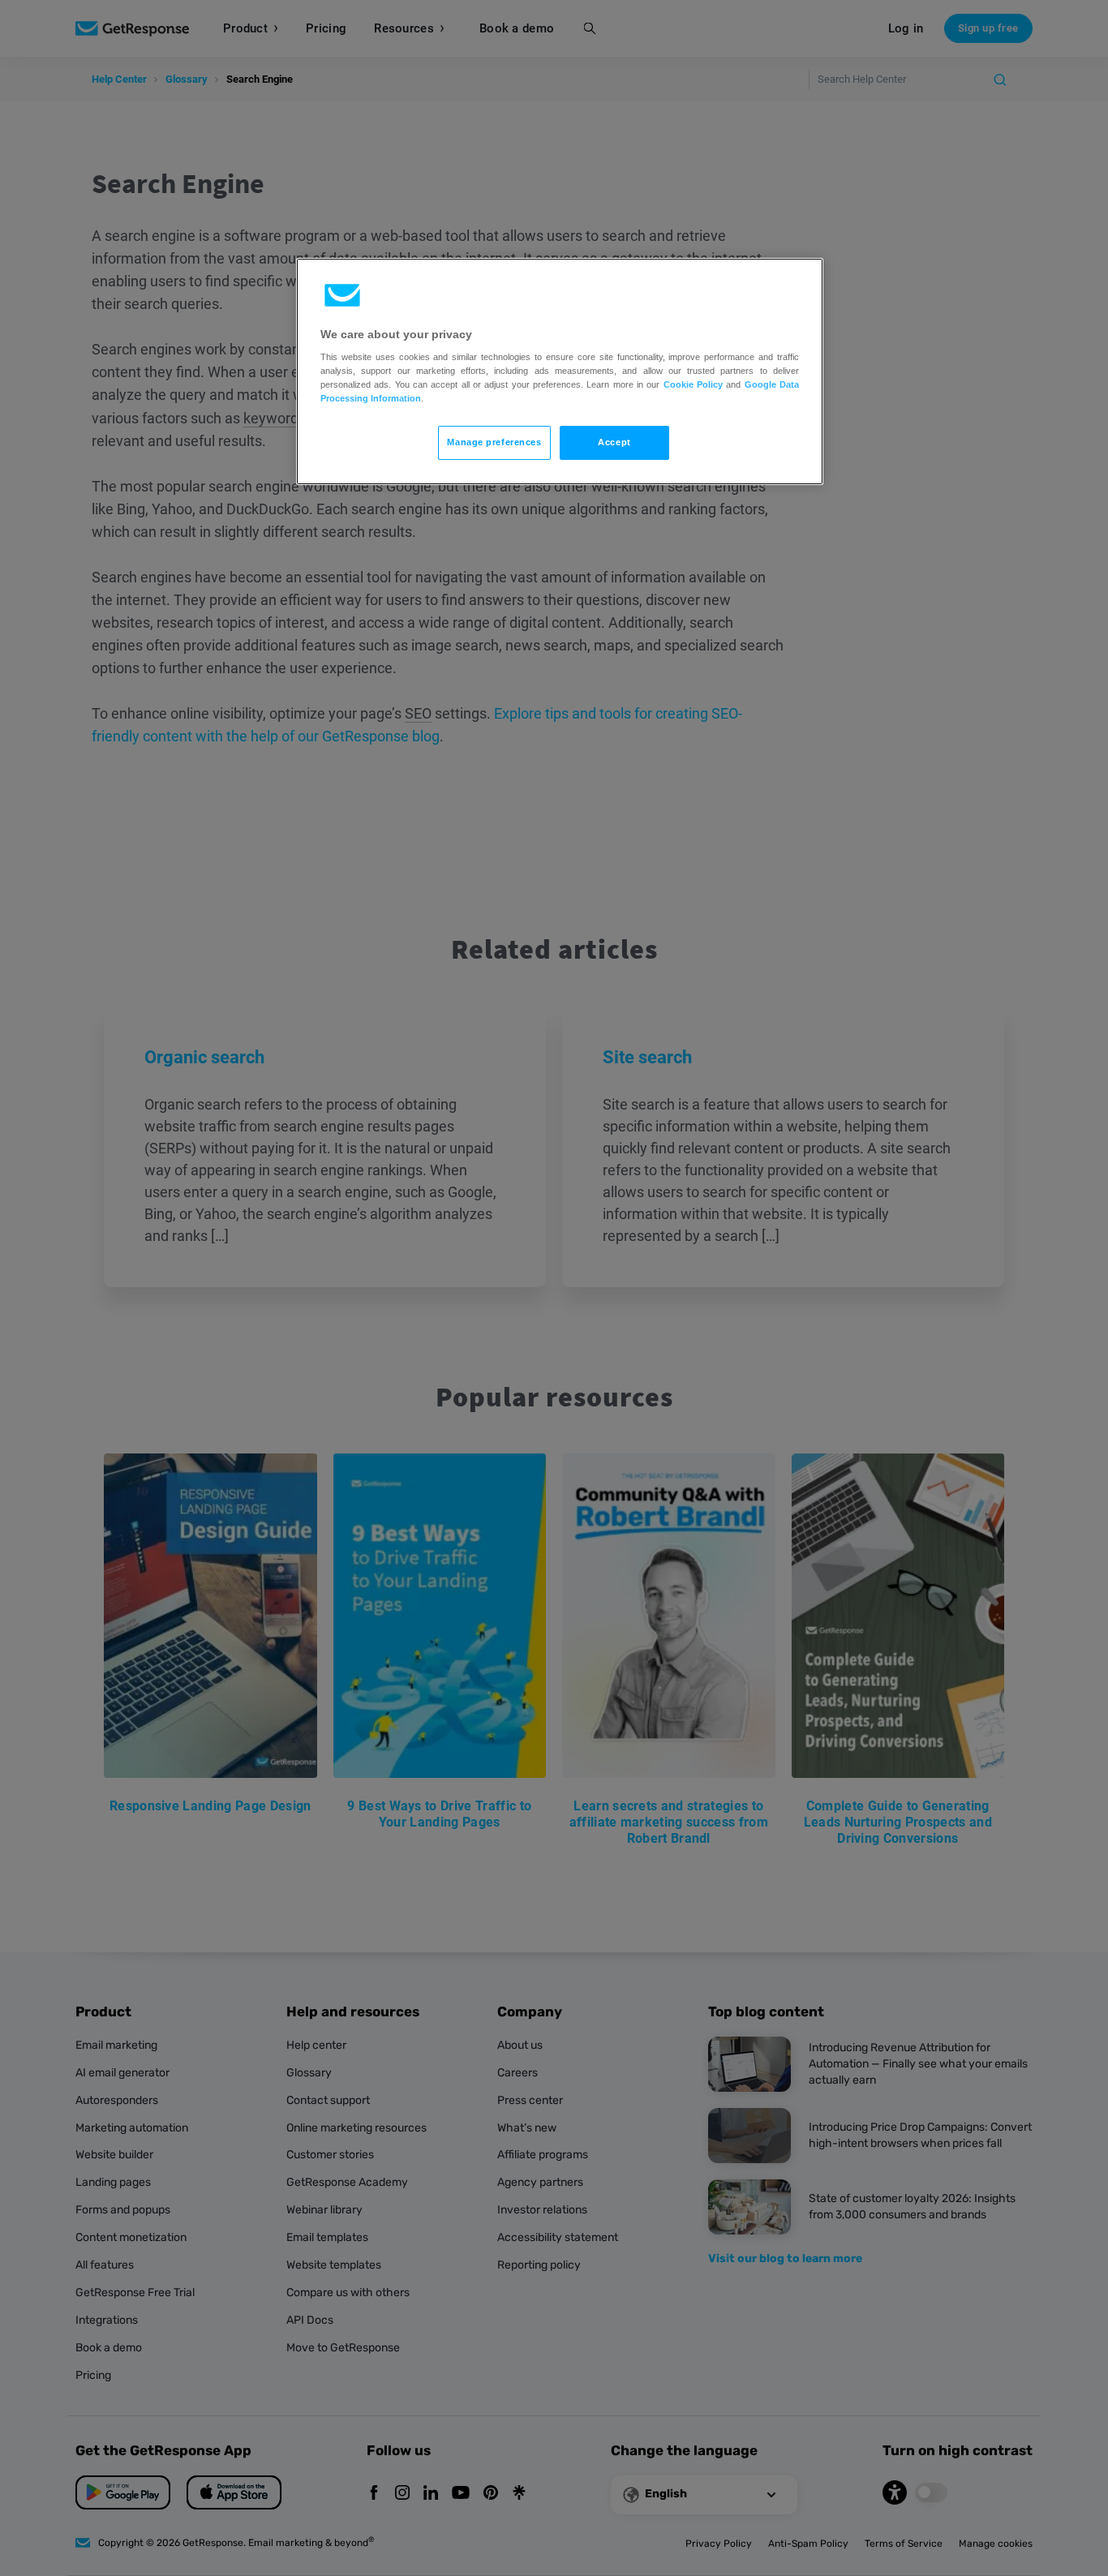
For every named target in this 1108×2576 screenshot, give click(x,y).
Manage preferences (494, 442)
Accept (614, 442)
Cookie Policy (693, 384)
